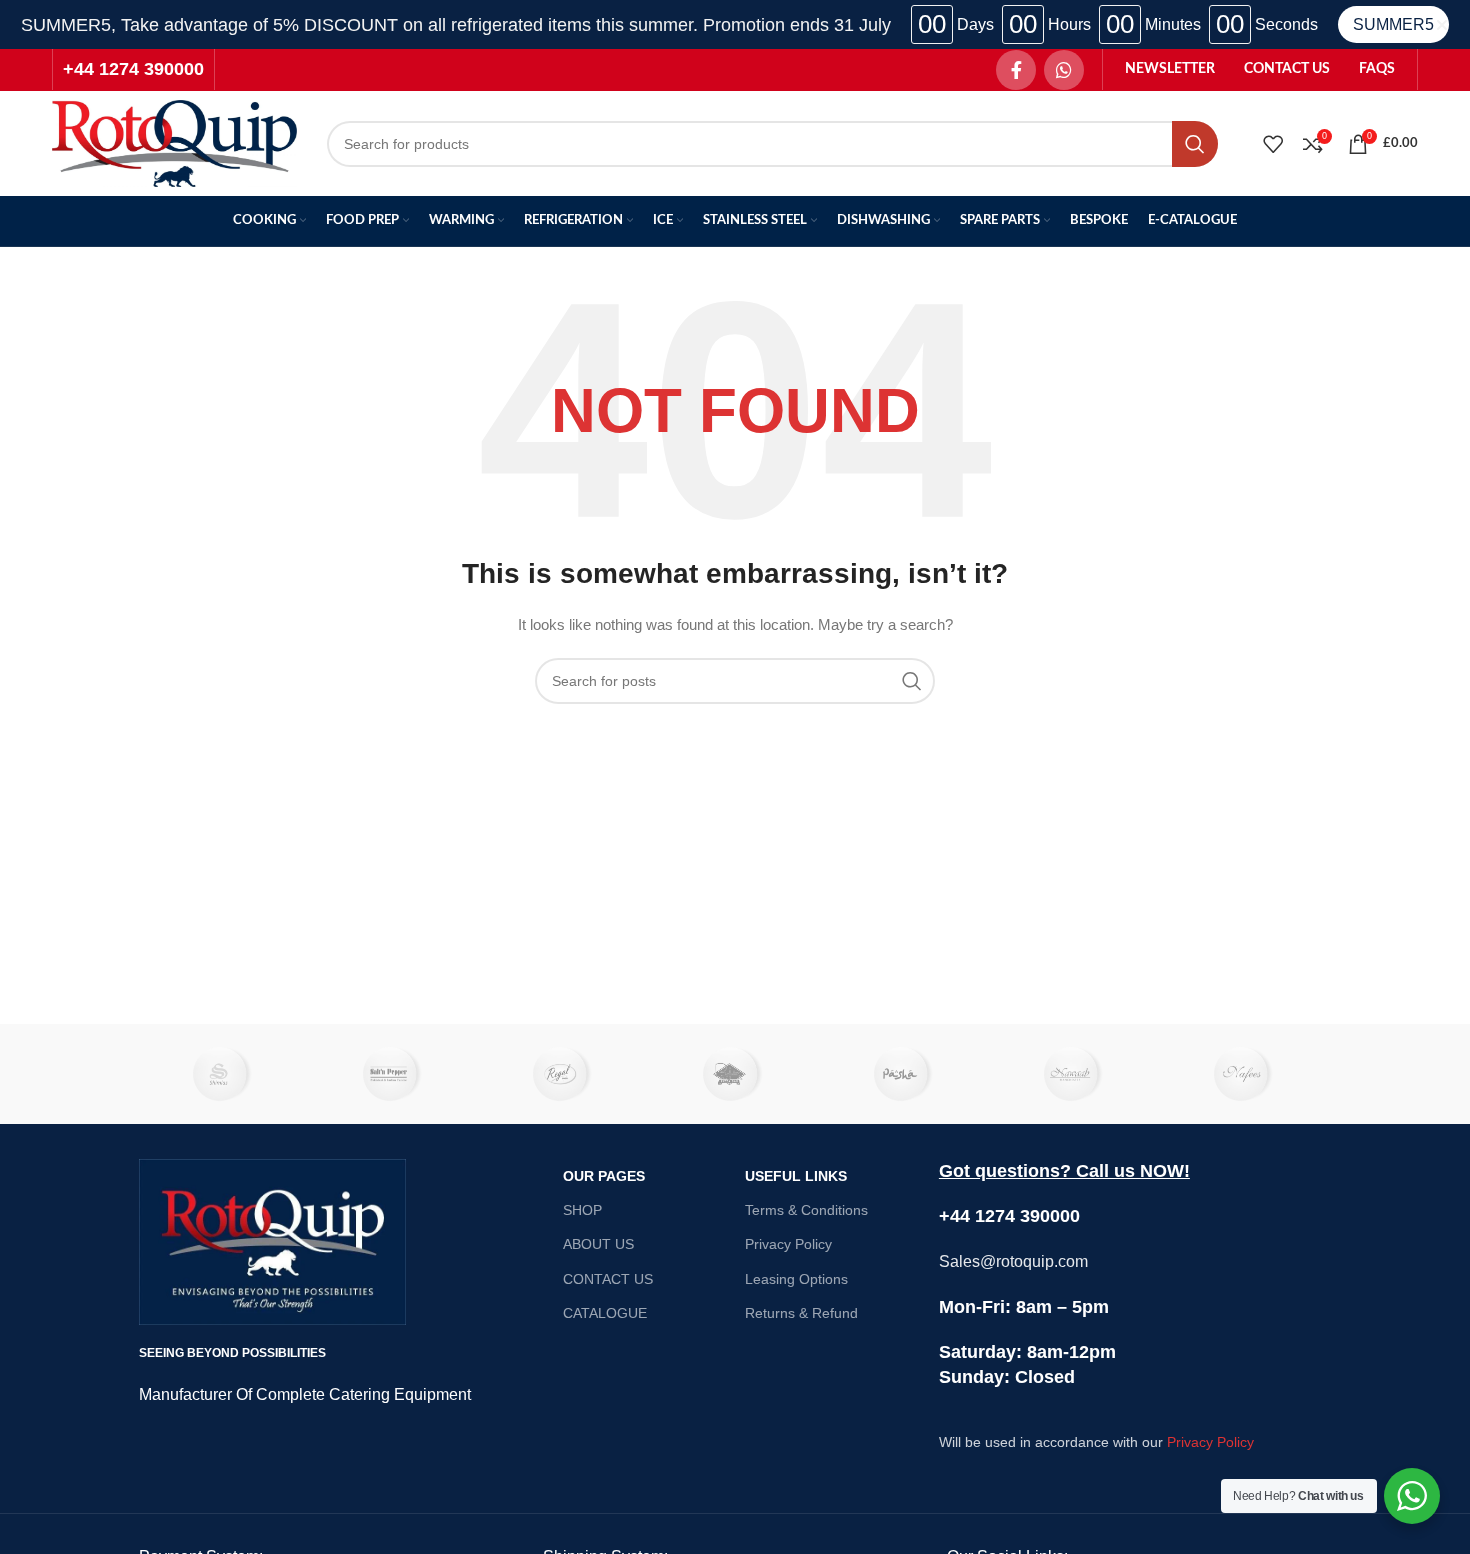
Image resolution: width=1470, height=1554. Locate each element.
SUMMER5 (1393, 24)
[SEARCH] (1195, 144)
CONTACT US (608, 1279)
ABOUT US (598, 1244)
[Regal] (565, 1074)
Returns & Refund (801, 1313)
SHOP (582, 1210)
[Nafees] (1246, 1074)
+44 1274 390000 (133, 69)
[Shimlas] (224, 1074)
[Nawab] (1075, 1074)
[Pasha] (905, 1074)
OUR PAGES (604, 1176)
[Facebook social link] (1016, 70)
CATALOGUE (605, 1313)
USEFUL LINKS (796, 1176)
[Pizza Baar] (735, 1074)
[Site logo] (174, 142)
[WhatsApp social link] (1064, 70)
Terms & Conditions (806, 1210)
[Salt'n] (394, 1074)
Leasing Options (796, 1279)
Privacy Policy (788, 1244)
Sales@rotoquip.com (1013, 1261)
